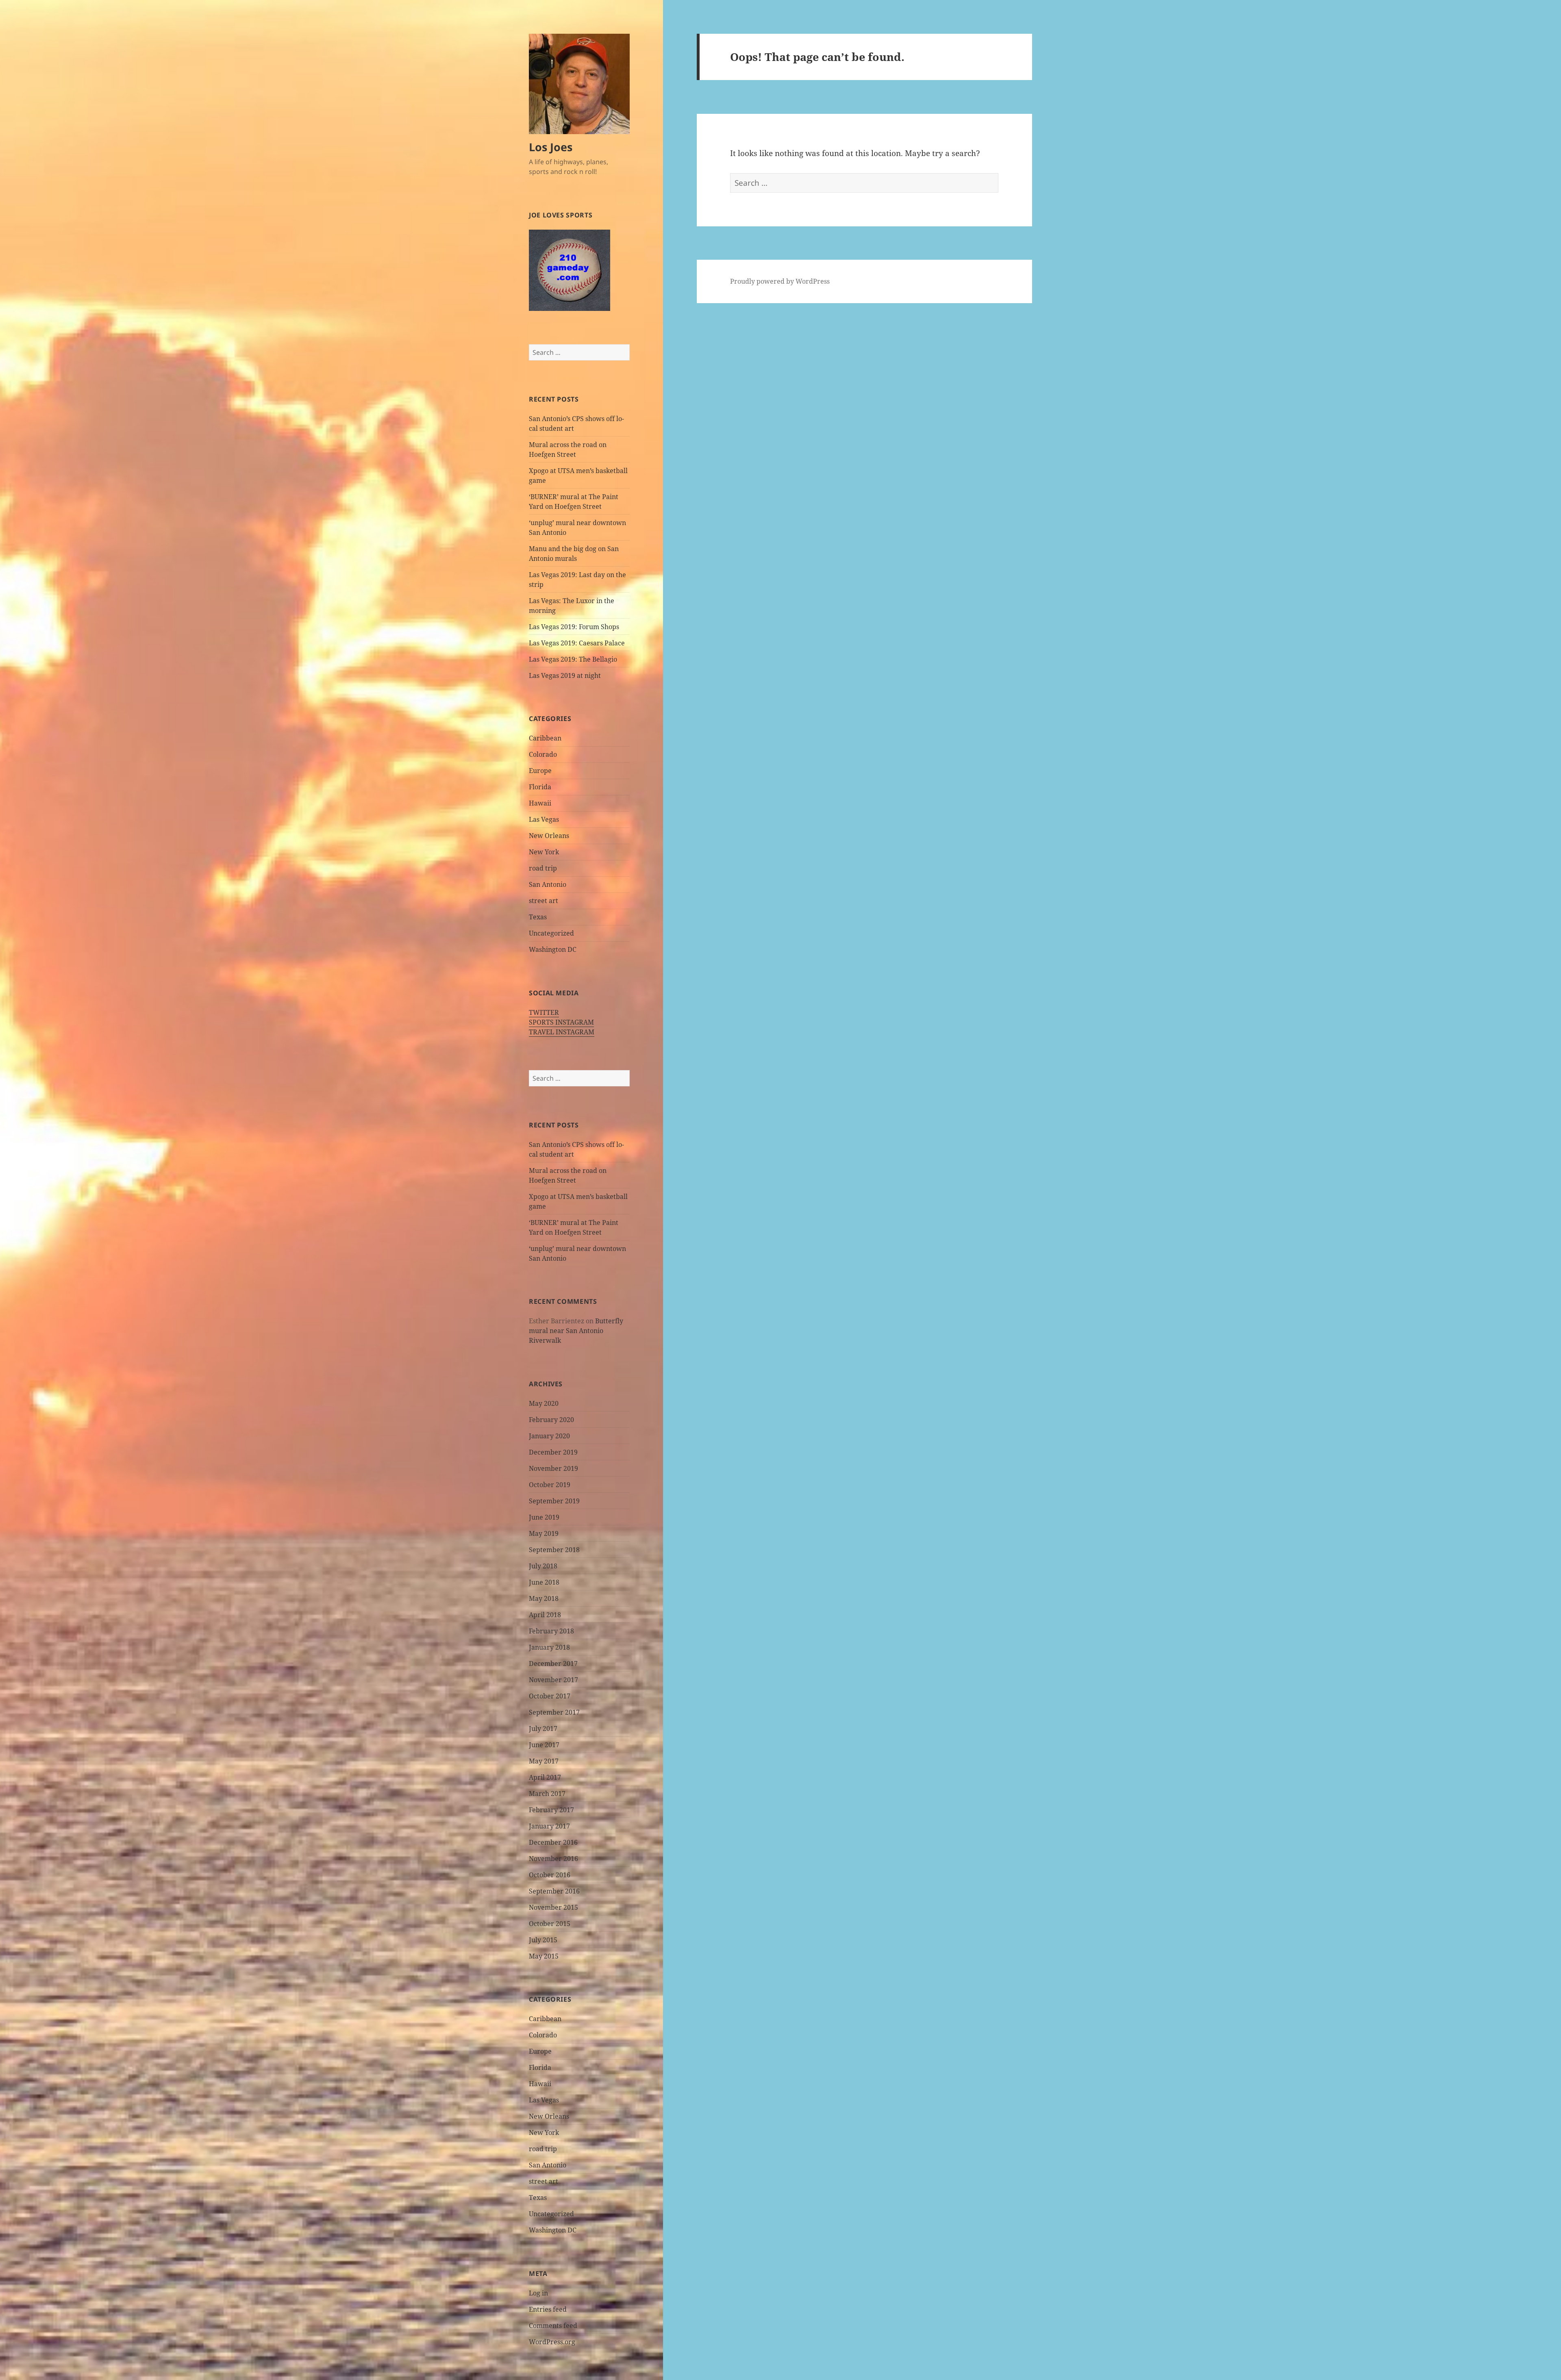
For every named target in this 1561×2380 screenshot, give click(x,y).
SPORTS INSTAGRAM (561, 1022)
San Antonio (548, 884)
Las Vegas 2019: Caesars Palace (577, 643)
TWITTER (544, 1012)
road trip (543, 868)
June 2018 (544, 1582)
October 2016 (550, 1875)
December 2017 (553, 1663)
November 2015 (553, 1907)
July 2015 (543, 1940)
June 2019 (544, 1517)
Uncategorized (551, 933)
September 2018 (554, 1550)
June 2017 (544, 1745)
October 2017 (550, 1696)
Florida (540, 787)
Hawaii (540, 803)
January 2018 (549, 1647)
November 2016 (553, 1859)
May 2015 (544, 1956)
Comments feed (553, 2326)
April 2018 (545, 1615)
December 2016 (553, 1842)
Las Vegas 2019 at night (565, 675)
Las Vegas (544, 819)
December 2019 (553, 1452)
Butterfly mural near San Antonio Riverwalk (576, 1331)
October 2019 (550, 1485)
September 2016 (554, 1891)
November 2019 (553, 1468)
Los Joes (551, 147)
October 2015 (550, 1924)
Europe (540, 771)
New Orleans (549, 836)
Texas (538, 917)
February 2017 (551, 1810)
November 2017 (553, 1680)
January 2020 (549, 1436)
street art (544, 901)
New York (544, 852)
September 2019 (554, 1501)
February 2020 (551, 1420)
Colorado (543, 754)
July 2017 (543, 1729)
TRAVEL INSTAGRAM (562, 1032)
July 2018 (543, 1566)
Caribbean (545, 738)
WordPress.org (552, 2342)
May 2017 (544, 1761)
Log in (538, 2293)
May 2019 (544, 1533)
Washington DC (553, 949)
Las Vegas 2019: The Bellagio (573, 659)
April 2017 (545, 1777)
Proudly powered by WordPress (780, 281)
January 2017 (549, 1826)
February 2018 (551, 1631)
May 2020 (544, 1403)
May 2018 (544, 1598)
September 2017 (554, 1712)
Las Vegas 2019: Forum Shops (574, 627)
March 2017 (547, 1794)
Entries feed (548, 2309)
